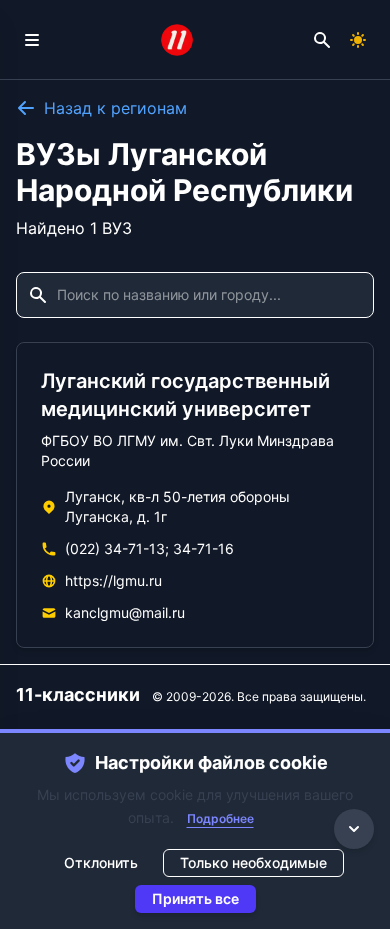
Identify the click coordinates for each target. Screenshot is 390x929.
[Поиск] (322, 40)
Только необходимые (253, 862)
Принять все (195, 898)
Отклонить (101, 862)
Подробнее (220, 818)
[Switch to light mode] (358, 40)
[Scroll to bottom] (354, 829)
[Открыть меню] (32, 40)
